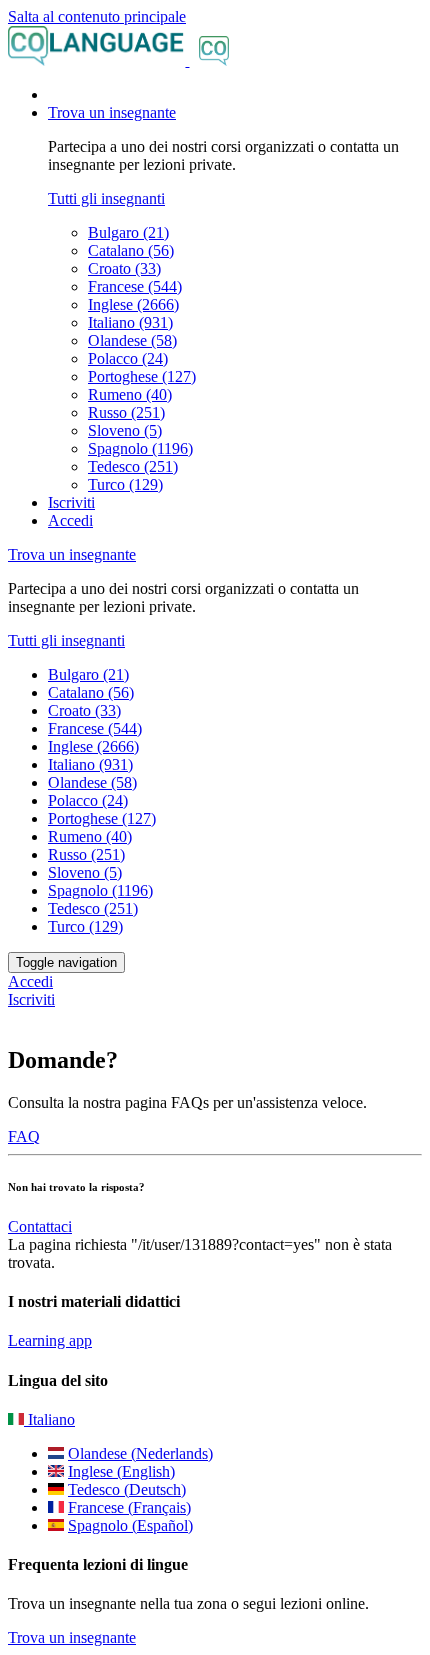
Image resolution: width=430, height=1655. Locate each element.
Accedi (70, 520)
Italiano (49, 1419)
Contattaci (40, 1226)
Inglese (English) (121, 1471)
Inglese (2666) (133, 304)
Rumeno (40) (130, 394)
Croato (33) (124, 268)
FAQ (24, 1136)
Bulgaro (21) (128, 232)
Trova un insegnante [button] (112, 112)
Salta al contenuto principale (97, 16)
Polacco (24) (128, 358)
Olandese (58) (132, 340)
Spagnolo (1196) (140, 448)
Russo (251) (126, 412)
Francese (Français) (129, 1507)
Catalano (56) (131, 250)
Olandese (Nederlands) (140, 1453)
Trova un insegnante (72, 1637)
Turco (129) (125, 484)
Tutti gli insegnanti (106, 198)
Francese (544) (135, 286)
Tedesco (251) (133, 466)
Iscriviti (71, 502)
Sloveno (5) (125, 430)
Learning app (50, 1340)
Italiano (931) (130, 322)
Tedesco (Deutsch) (127, 1489)
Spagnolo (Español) (130, 1525)
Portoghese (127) (142, 376)
